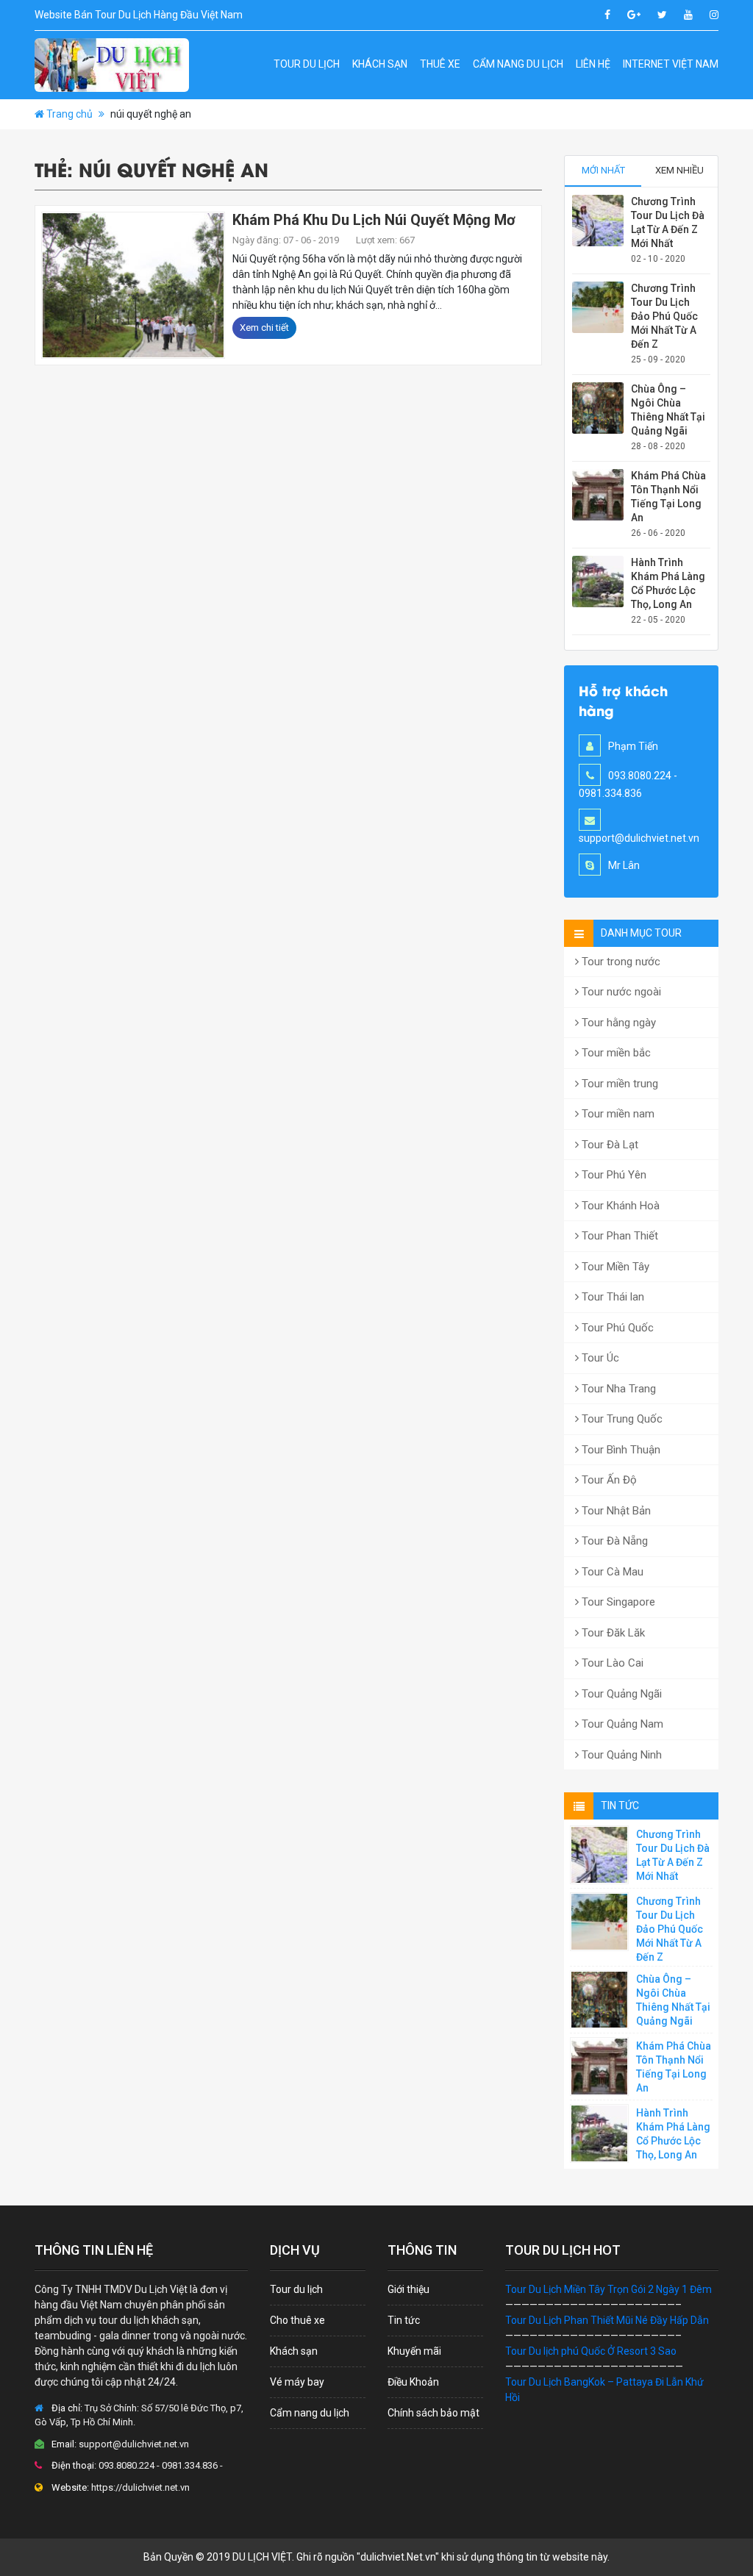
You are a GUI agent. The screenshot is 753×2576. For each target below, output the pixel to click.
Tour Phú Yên (613, 1175)
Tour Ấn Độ (608, 1480)
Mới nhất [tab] (603, 170)
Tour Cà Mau (611, 1572)
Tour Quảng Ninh (620, 1755)
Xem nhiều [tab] (679, 170)
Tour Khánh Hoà (619, 1206)
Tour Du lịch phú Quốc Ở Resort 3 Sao (591, 2351)
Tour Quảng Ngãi (620, 1694)
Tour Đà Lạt (609, 1145)
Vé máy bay (297, 2382)
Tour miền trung (618, 1084)
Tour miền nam (617, 1114)
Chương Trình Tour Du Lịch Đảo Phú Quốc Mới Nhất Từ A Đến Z (664, 316)
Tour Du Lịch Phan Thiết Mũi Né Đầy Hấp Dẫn (607, 2320)
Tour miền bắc (615, 1053)
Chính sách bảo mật (433, 2413)
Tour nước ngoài (620, 992)
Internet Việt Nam (671, 64)
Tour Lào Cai (611, 1663)
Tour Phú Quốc (616, 1328)
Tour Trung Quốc (621, 1419)
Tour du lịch (307, 64)
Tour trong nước (620, 962)
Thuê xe (440, 64)
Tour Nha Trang (617, 1389)
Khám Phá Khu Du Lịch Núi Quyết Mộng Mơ (374, 220)
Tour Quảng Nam (621, 1724)
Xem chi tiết (264, 328)
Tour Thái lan (611, 1297)
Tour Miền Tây (614, 1267)
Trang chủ (69, 114)
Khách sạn (380, 64)
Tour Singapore (617, 1602)
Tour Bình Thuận (620, 1450)
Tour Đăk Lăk (612, 1633)
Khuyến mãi (414, 2351)
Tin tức (404, 2320)
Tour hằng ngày (617, 1023)
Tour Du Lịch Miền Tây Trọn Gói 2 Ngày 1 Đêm (609, 2289)
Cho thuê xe (297, 2320)
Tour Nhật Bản (615, 1511)
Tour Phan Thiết (618, 1236)
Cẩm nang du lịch (518, 64)
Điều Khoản (413, 2382)
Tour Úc (599, 1358)
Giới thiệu (408, 2289)
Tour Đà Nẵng (613, 1541)
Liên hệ (593, 64)
